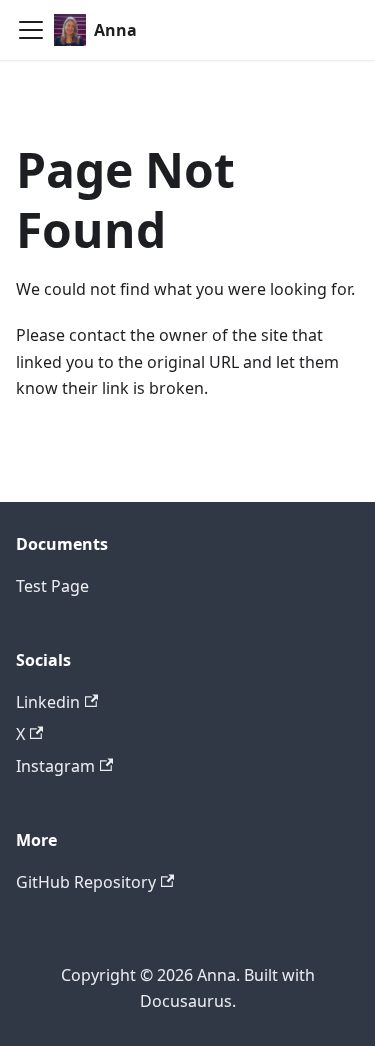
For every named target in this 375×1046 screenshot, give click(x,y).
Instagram (55, 766)
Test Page (52, 586)
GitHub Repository (86, 882)
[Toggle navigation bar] (31, 30)
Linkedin (48, 702)
